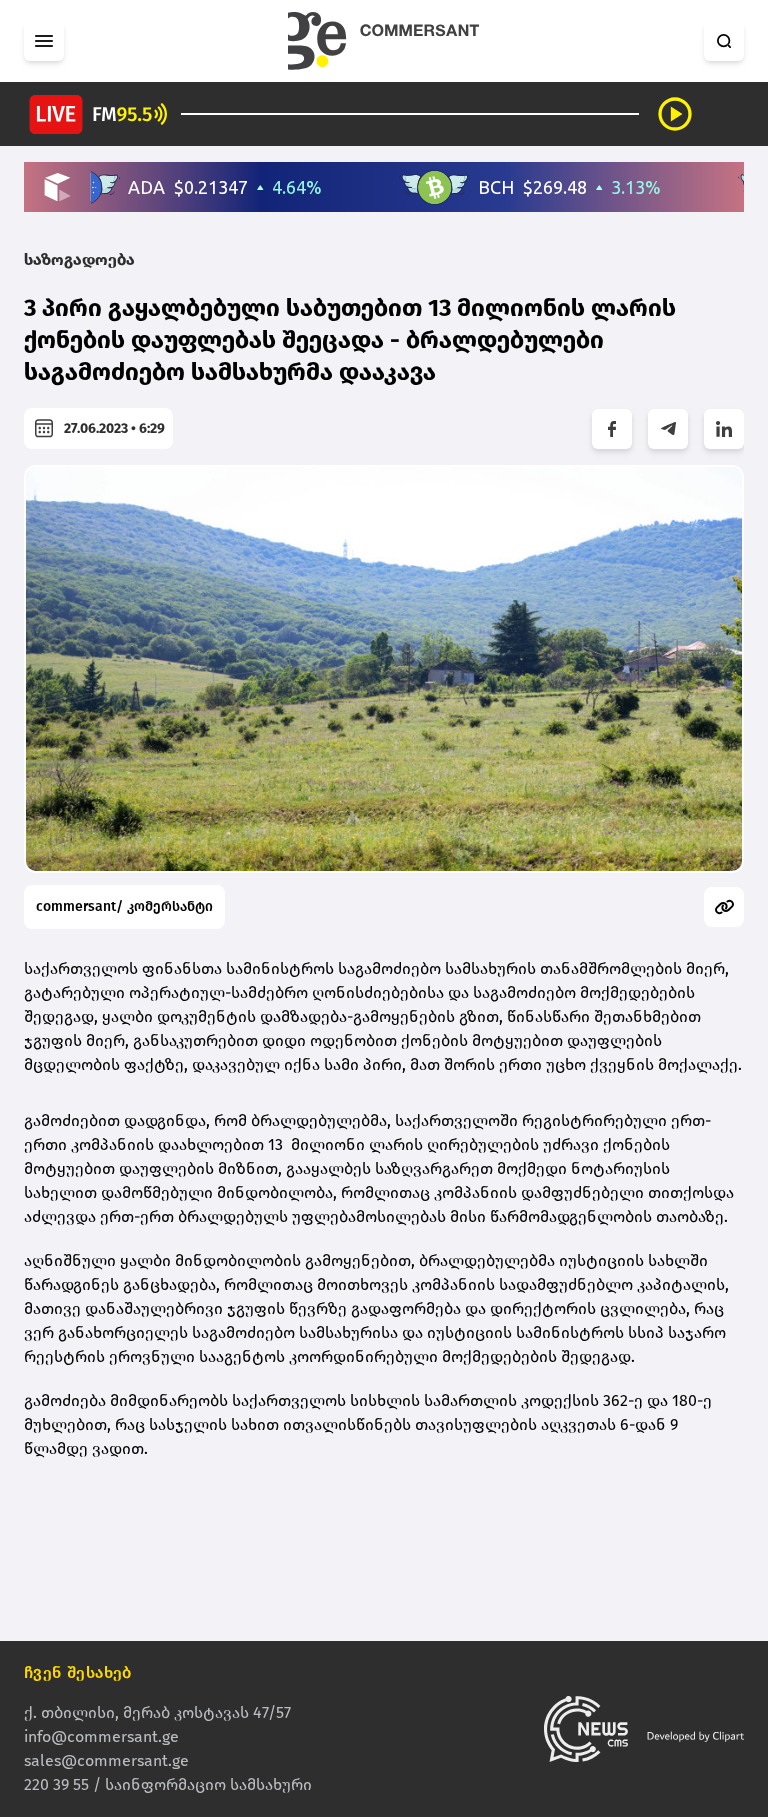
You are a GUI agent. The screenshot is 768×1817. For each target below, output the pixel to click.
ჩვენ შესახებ (78, 1672)
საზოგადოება (79, 259)
